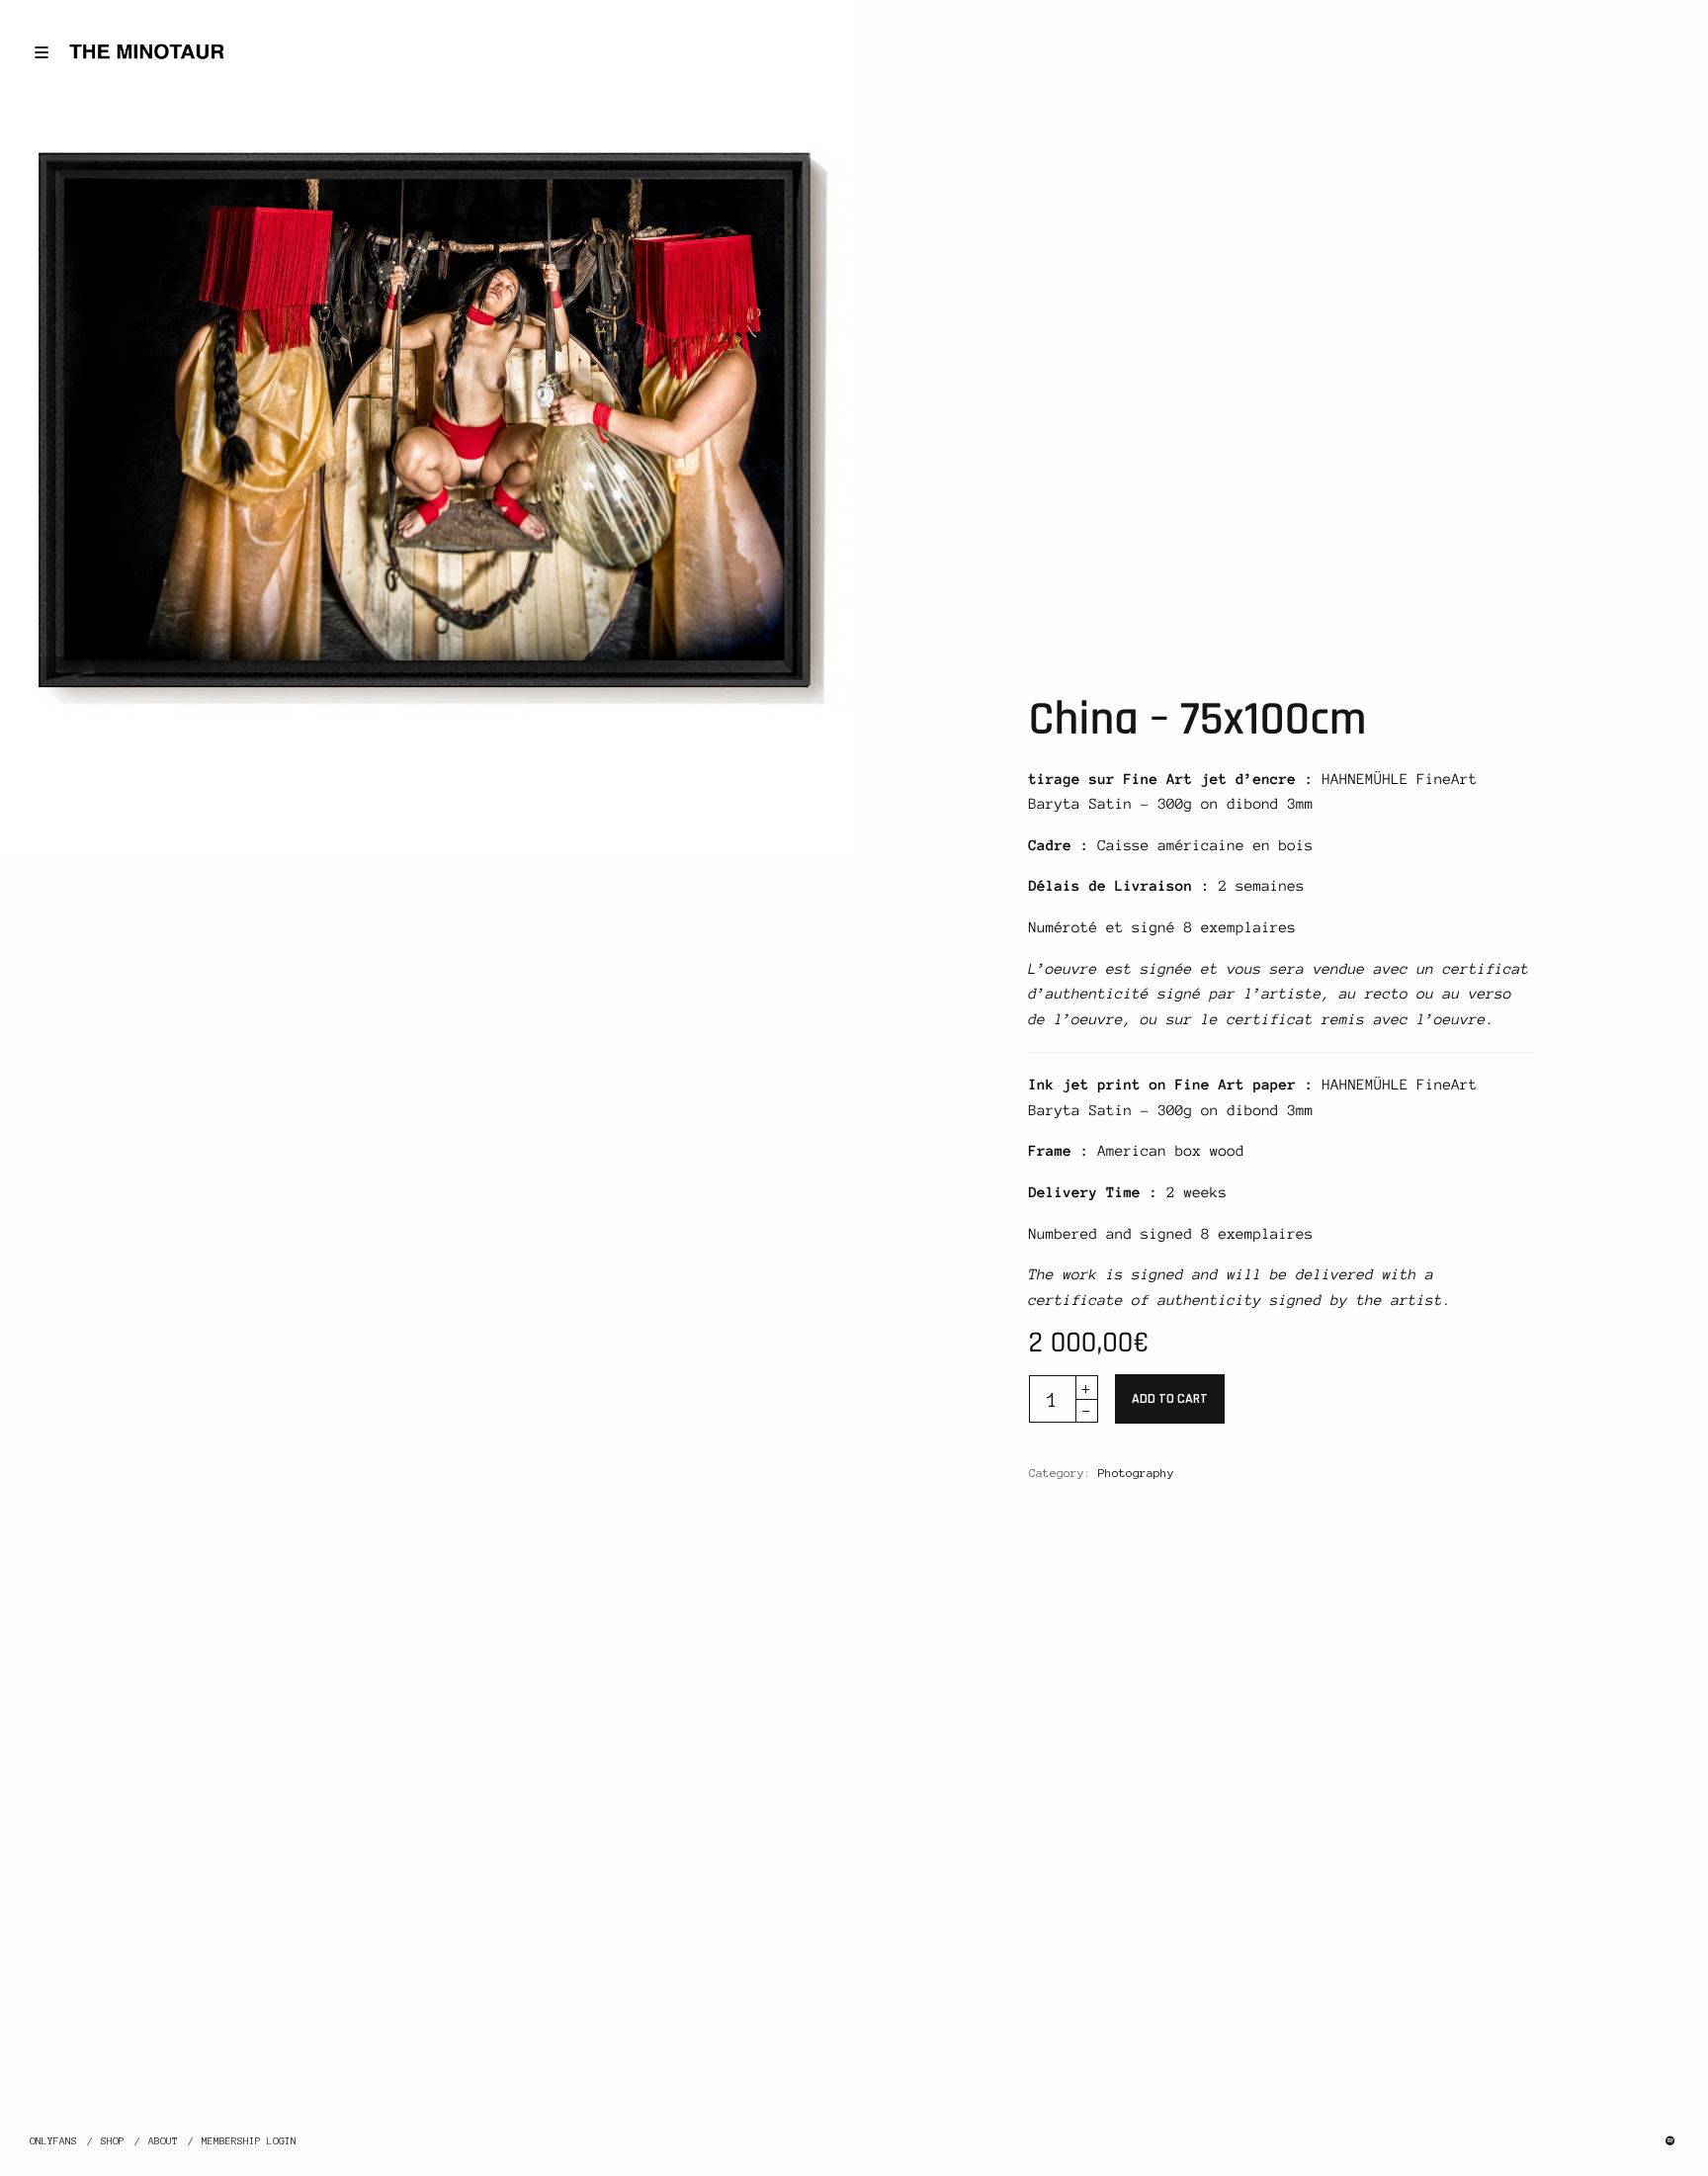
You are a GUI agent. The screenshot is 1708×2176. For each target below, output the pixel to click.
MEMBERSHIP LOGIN (249, 2141)
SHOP (113, 2141)
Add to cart (1170, 1399)
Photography (1136, 1473)
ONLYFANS (53, 2141)
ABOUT (163, 2141)
